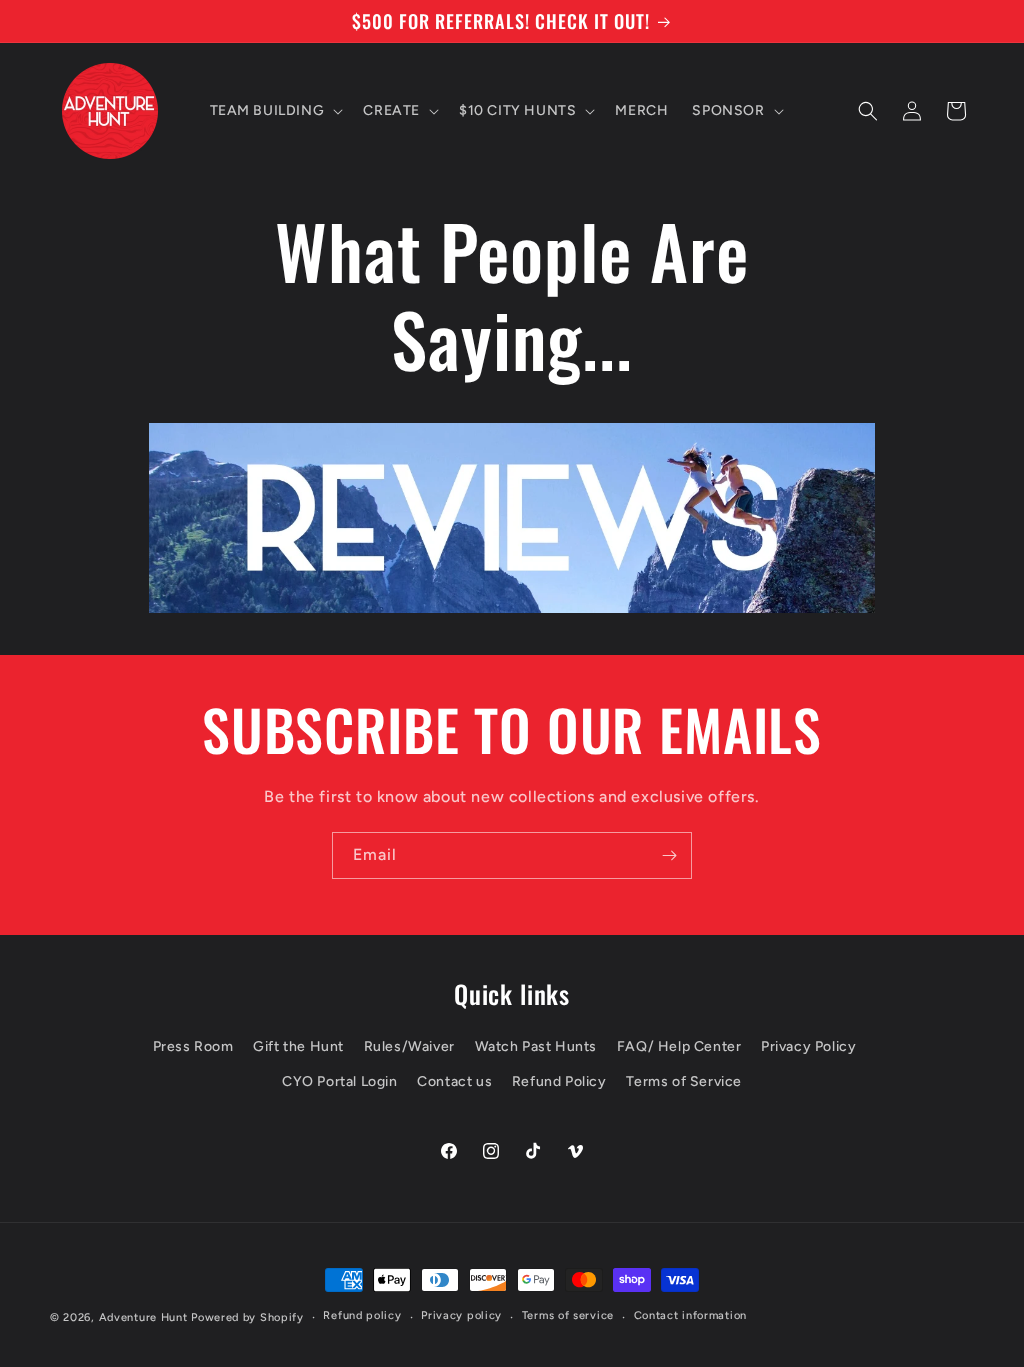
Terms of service (568, 1315)
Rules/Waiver (409, 1046)
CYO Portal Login (340, 1081)
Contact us (454, 1081)
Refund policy (362, 1315)
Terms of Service (684, 1081)
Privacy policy (461, 1315)
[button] (275, 111)
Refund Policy (559, 1081)
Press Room (193, 1046)
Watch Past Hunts (536, 1046)
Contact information (690, 1315)
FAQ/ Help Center (679, 1046)
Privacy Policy (808, 1046)
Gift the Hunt (298, 1046)
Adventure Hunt (143, 1317)
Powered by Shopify (247, 1317)
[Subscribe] (669, 855)
